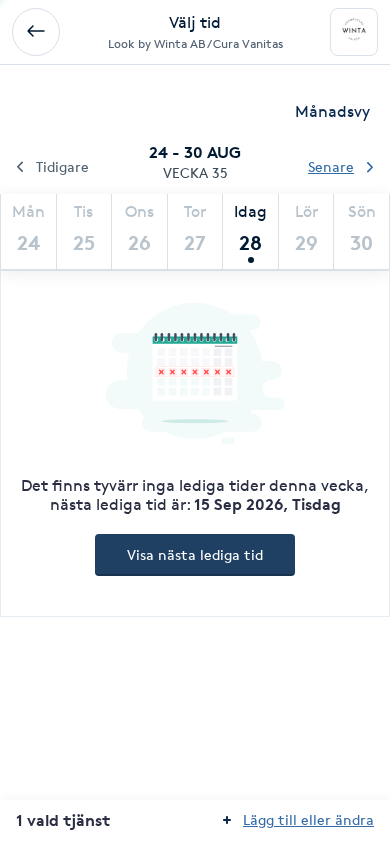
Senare (331, 166)
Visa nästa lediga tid (195, 554)
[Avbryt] (36, 32)
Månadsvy (332, 111)
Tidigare (62, 166)
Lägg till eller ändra (308, 819)
